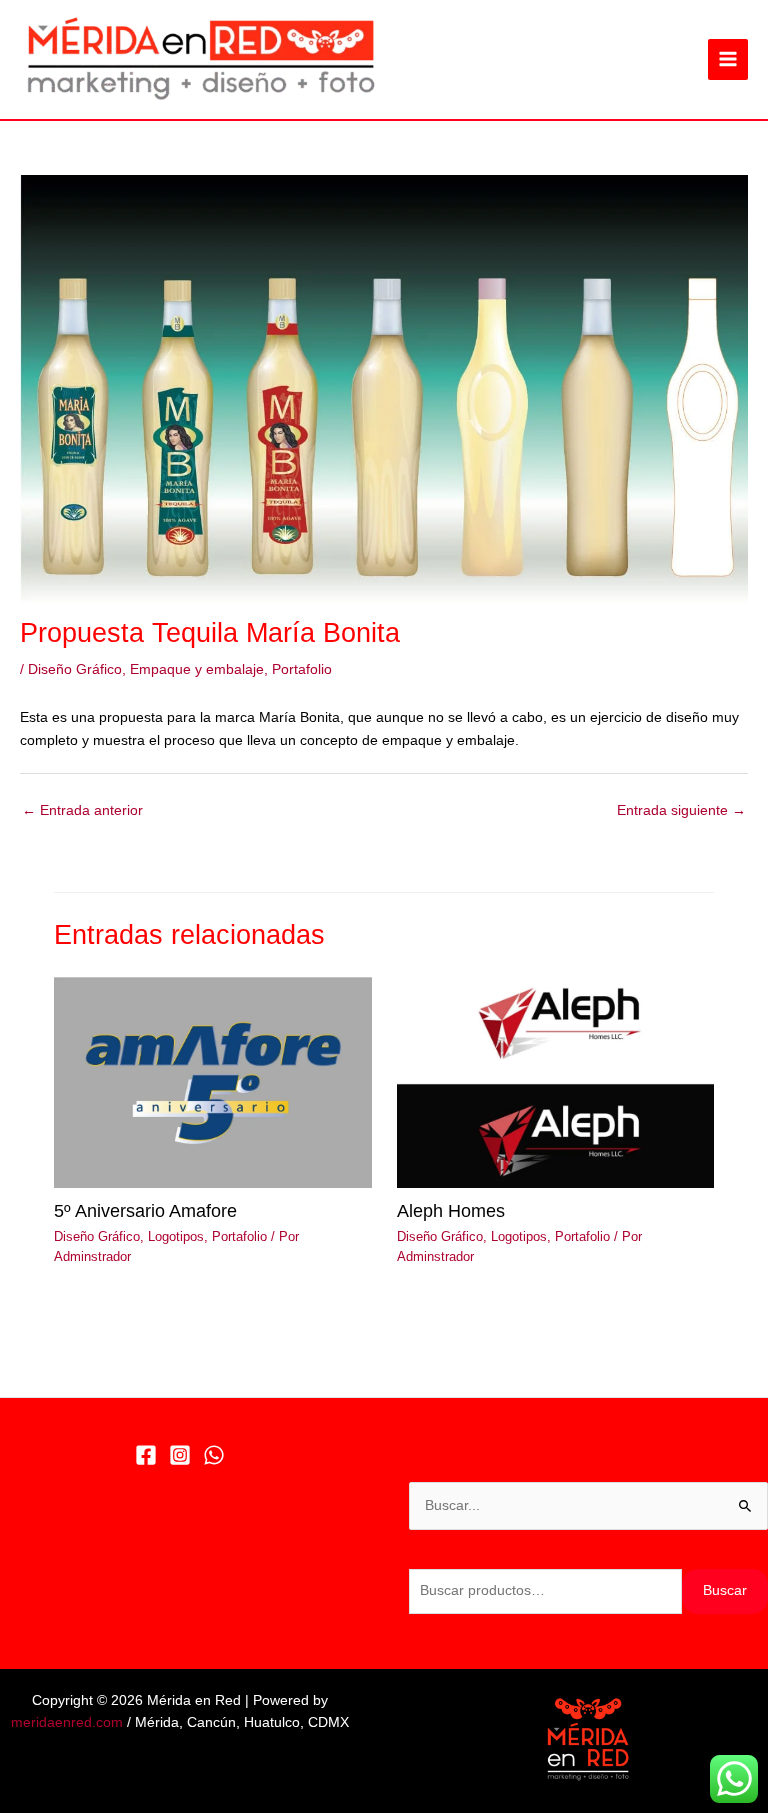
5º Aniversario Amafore (145, 1210)
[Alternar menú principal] (728, 59)
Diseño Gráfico (75, 669)
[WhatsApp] (214, 1455)
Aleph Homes (451, 1210)
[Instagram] (180, 1455)
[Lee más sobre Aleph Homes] (555, 1081)
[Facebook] (146, 1455)
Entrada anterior (82, 810)
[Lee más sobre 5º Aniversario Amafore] (212, 1081)
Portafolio (302, 669)
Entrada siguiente (681, 810)
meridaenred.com (67, 1722)
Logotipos (176, 1236)
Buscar (725, 1590)
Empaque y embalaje (197, 669)
